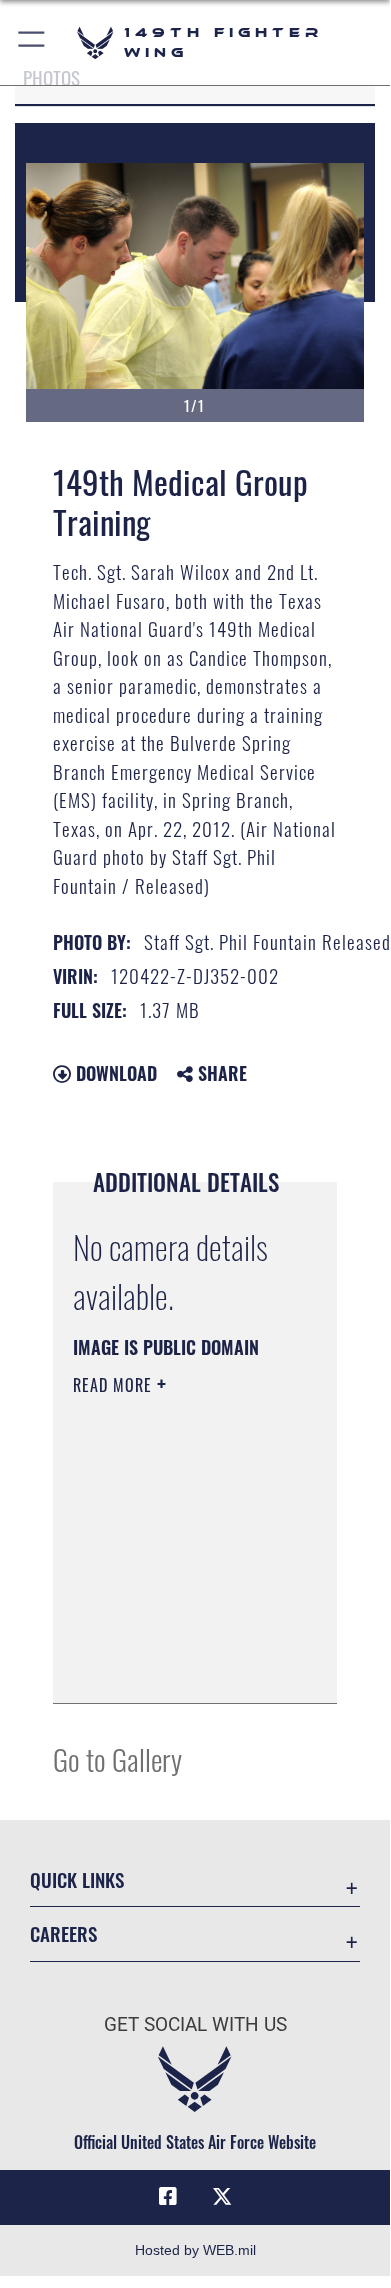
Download (114, 1073)
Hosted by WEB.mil (195, 2250)
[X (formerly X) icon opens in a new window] (222, 2197)
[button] (32, 42)
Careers (63, 1933)
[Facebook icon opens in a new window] (168, 2197)
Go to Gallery (117, 1758)
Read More (115, 1385)
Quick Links (77, 1879)
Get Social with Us (195, 2024)
